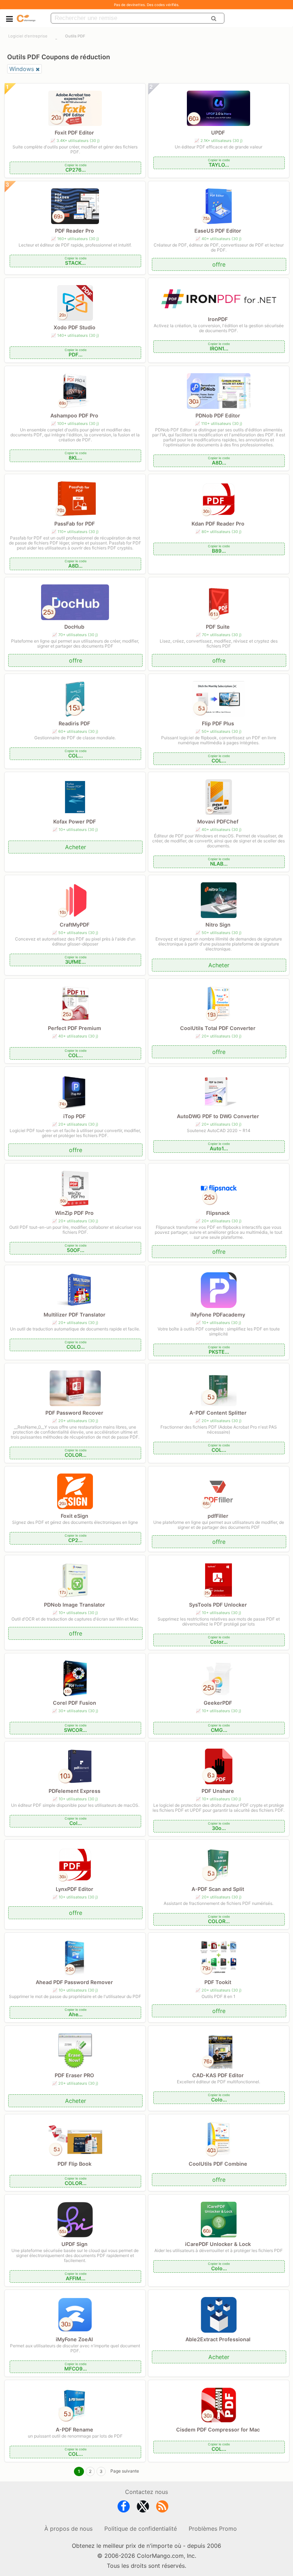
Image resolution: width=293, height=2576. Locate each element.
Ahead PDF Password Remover (74, 1982)
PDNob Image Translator (75, 1605)
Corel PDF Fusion (75, 1703)
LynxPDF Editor (75, 1889)
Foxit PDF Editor (74, 133)
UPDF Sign (75, 2244)
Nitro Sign (218, 925)
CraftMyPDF (75, 925)
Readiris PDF (74, 723)
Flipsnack (218, 1213)
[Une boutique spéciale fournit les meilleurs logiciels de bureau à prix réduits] (26, 18)
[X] (143, 2508)
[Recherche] (214, 18)
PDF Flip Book (75, 2164)
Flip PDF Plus (218, 723)
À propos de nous (68, 2529)
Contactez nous (146, 2492)
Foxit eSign (75, 1516)
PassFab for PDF (75, 524)
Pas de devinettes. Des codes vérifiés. (147, 5)
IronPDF (218, 319)
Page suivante (125, 2471)
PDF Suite (218, 627)
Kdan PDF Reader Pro (218, 524)
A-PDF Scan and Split (218, 1889)
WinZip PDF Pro (74, 1213)
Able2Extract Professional (218, 2339)
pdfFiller (218, 1516)
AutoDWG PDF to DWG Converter (218, 1116)
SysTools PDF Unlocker (218, 1605)
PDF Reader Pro (75, 231)
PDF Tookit (218, 1982)
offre (219, 264)
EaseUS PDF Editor (218, 231)
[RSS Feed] (162, 2508)
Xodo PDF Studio (75, 327)
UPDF (218, 133)
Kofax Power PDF (75, 822)
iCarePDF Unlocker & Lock (218, 2244)
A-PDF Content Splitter (218, 1413)
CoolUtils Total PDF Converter (218, 1028)
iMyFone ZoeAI (74, 2339)
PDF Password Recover (74, 1413)
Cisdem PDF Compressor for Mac (218, 2430)
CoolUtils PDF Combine (218, 2164)
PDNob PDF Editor (218, 415)
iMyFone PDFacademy (218, 1315)
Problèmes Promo (213, 2529)
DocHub (74, 627)
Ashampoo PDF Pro (74, 415)
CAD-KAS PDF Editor (218, 2075)
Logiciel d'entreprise (28, 36)
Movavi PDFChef (218, 822)
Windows (22, 69)
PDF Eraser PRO (74, 2075)
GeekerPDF (218, 1703)
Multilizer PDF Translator (75, 1315)
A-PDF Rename (75, 2430)
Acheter (76, 847)
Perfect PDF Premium (75, 1028)
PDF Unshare (218, 1791)
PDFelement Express (75, 1791)
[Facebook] (124, 2508)
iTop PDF (74, 1116)
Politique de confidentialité (141, 2529)
